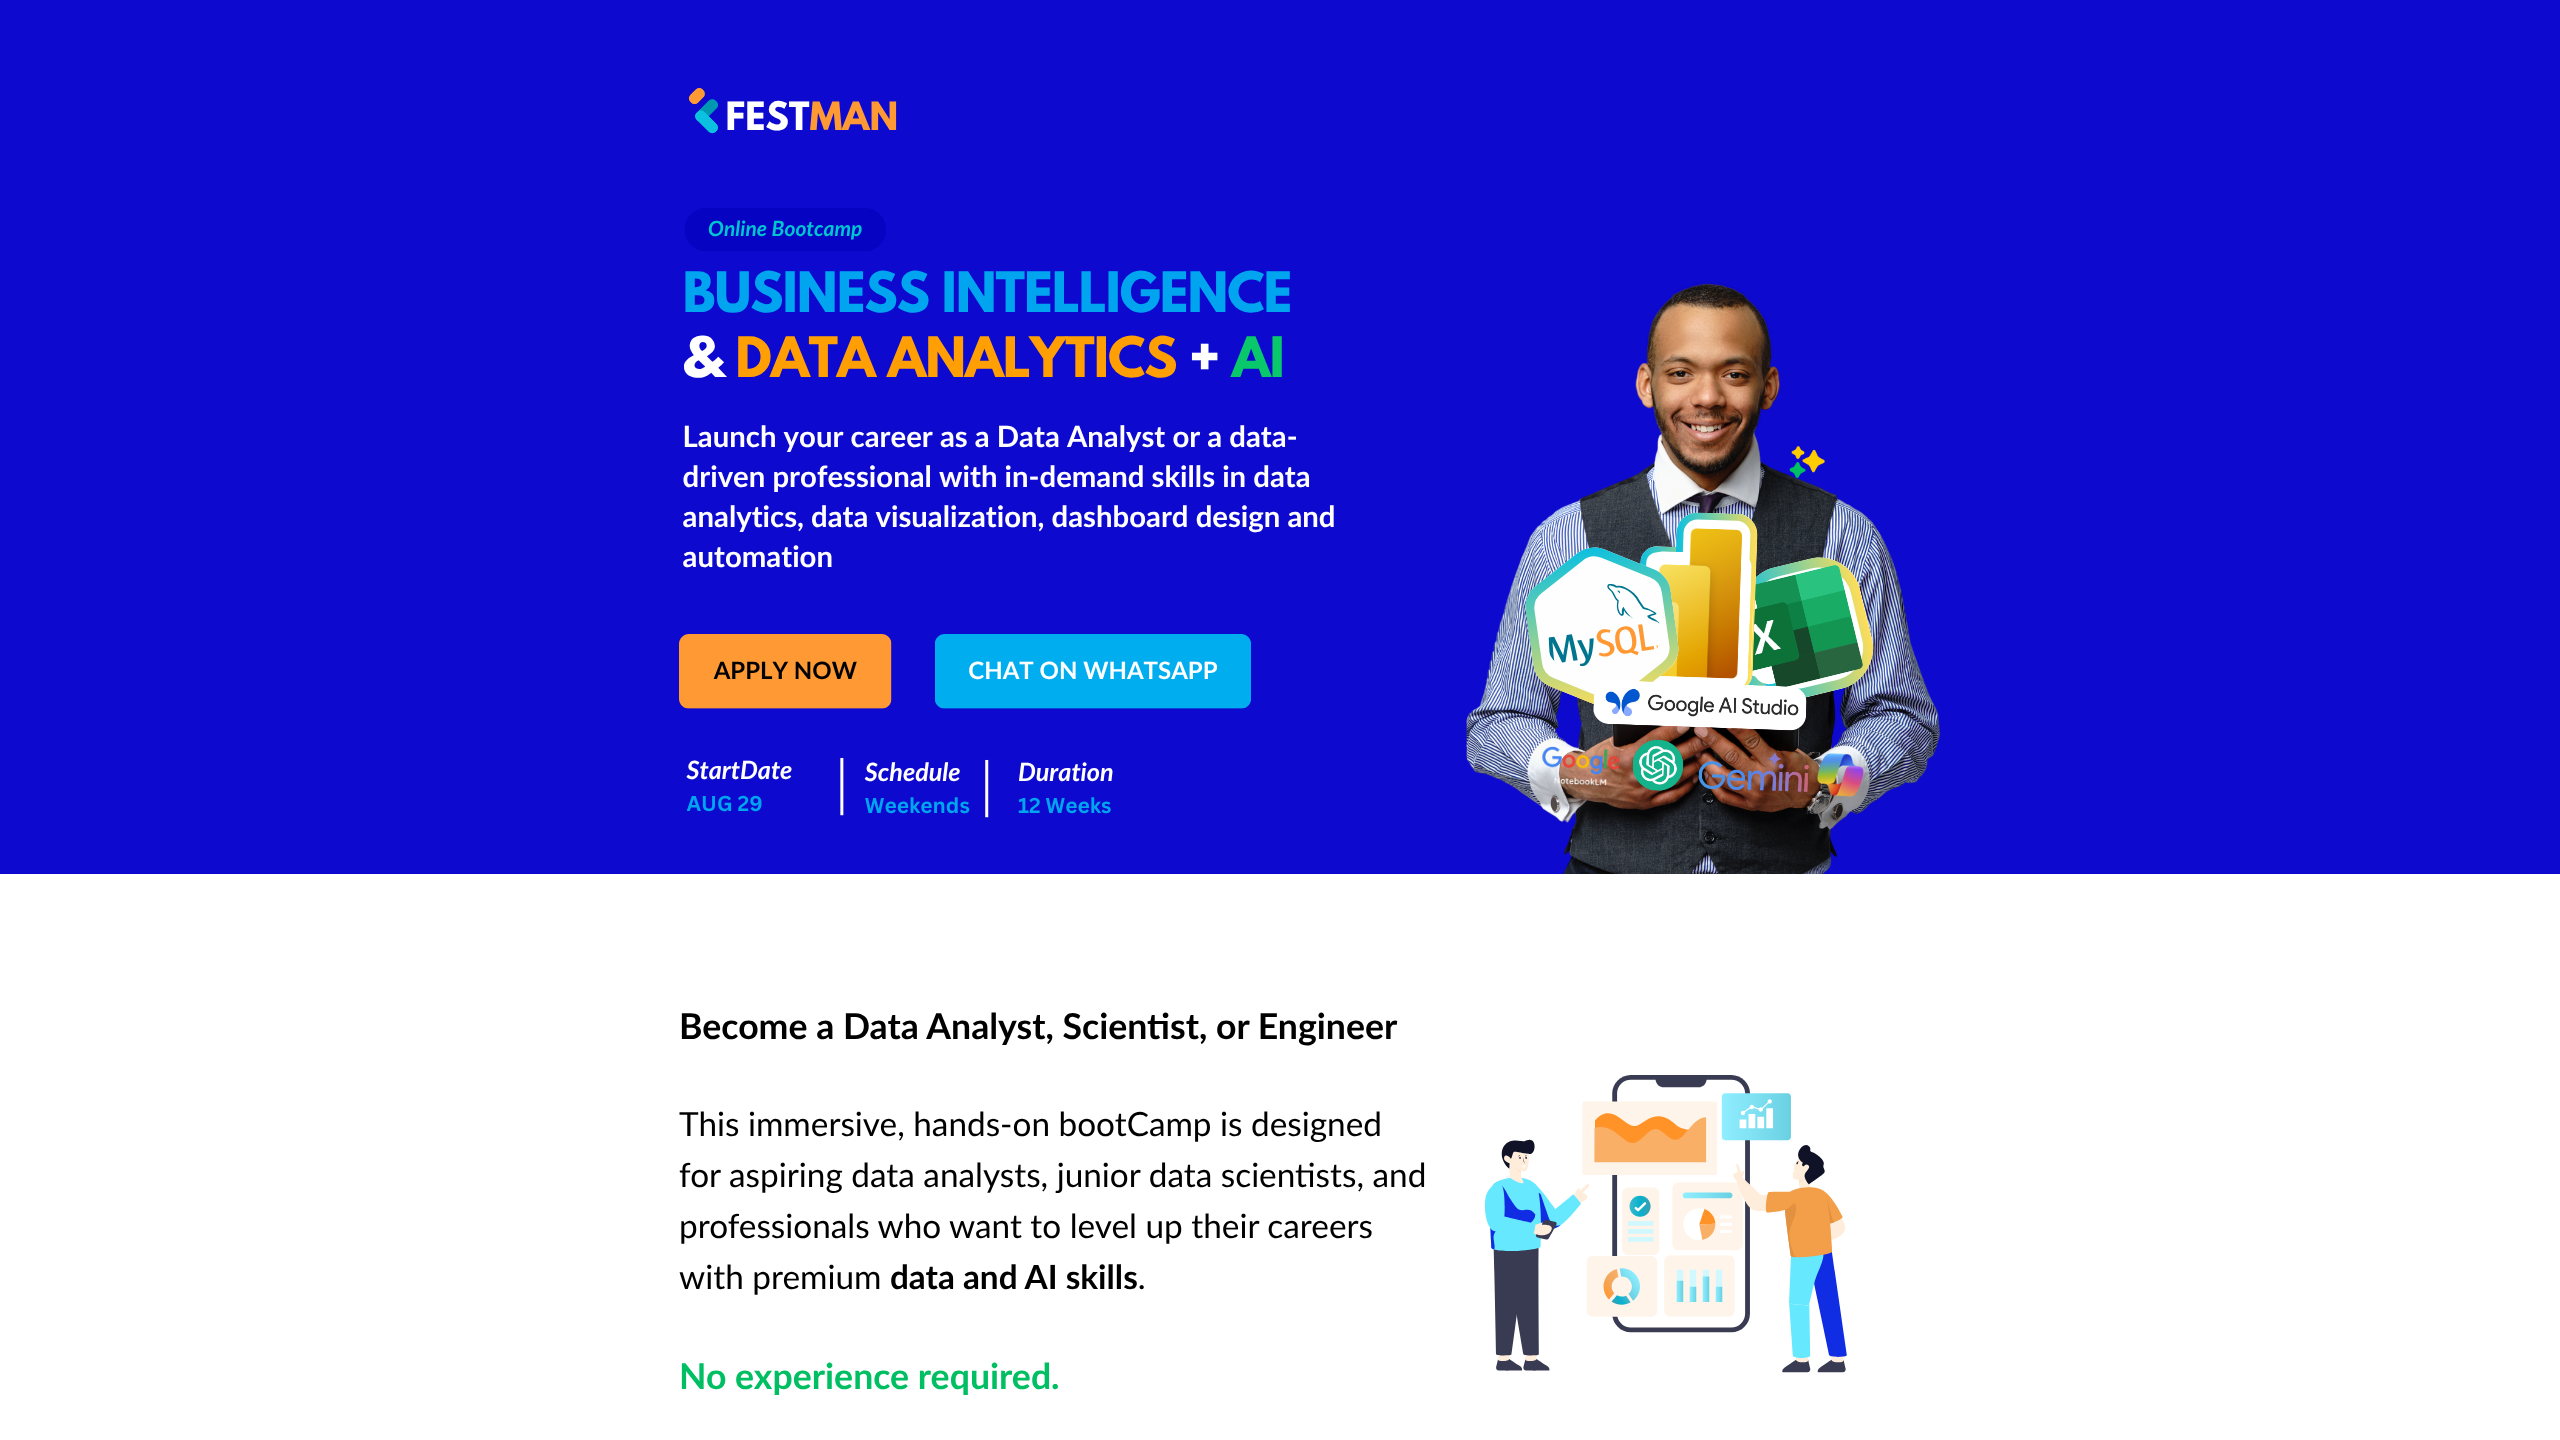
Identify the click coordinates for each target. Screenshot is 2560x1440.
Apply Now (785, 670)
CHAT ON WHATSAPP (1092, 670)
